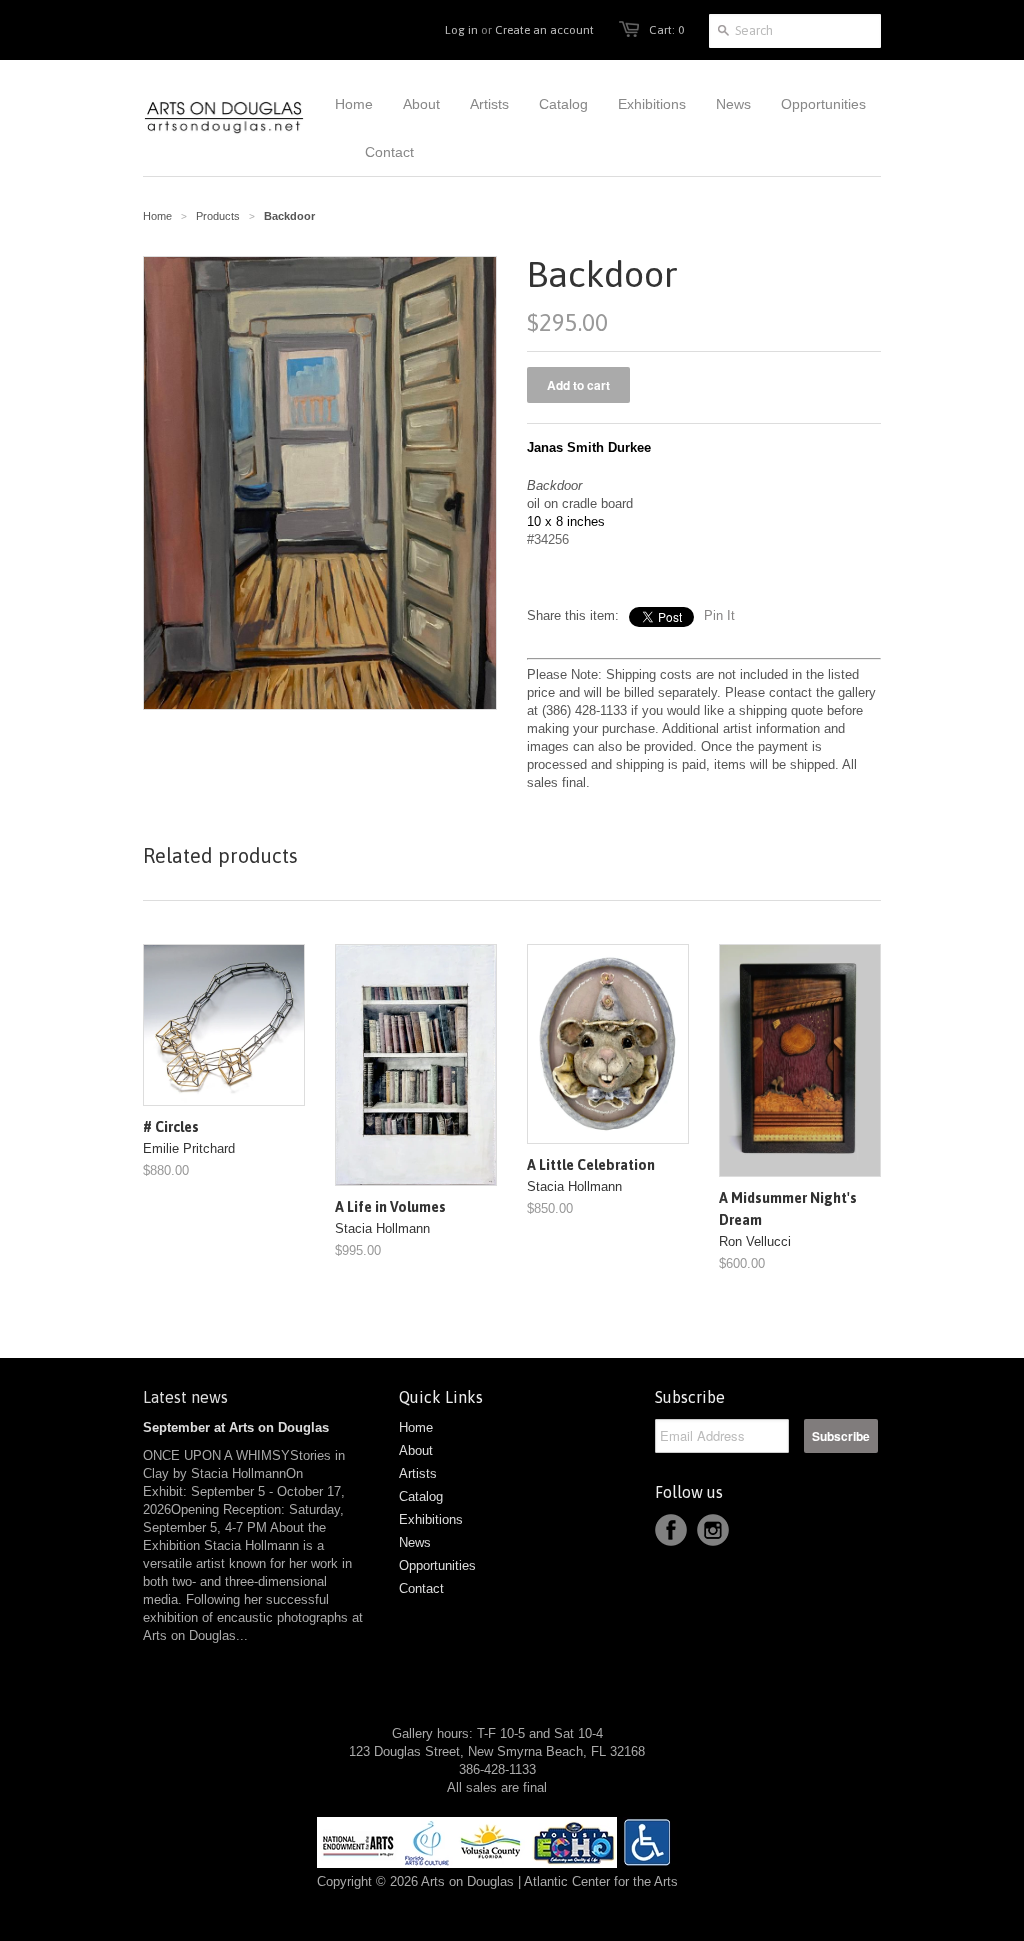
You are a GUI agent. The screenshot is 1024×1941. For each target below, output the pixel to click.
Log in (461, 30)
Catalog (421, 1496)
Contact (421, 1588)
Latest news (185, 1397)
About (416, 1450)
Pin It (719, 615)
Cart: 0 (666, 30)
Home (416, 1427)
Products (218, 216)
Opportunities (437, 1565)
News (415, 1542)
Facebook (671, 1530)
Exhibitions (431, 1519)
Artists (418, 1473)
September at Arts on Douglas (236, 1427)
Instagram (713, 1530)
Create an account (544, 30)
